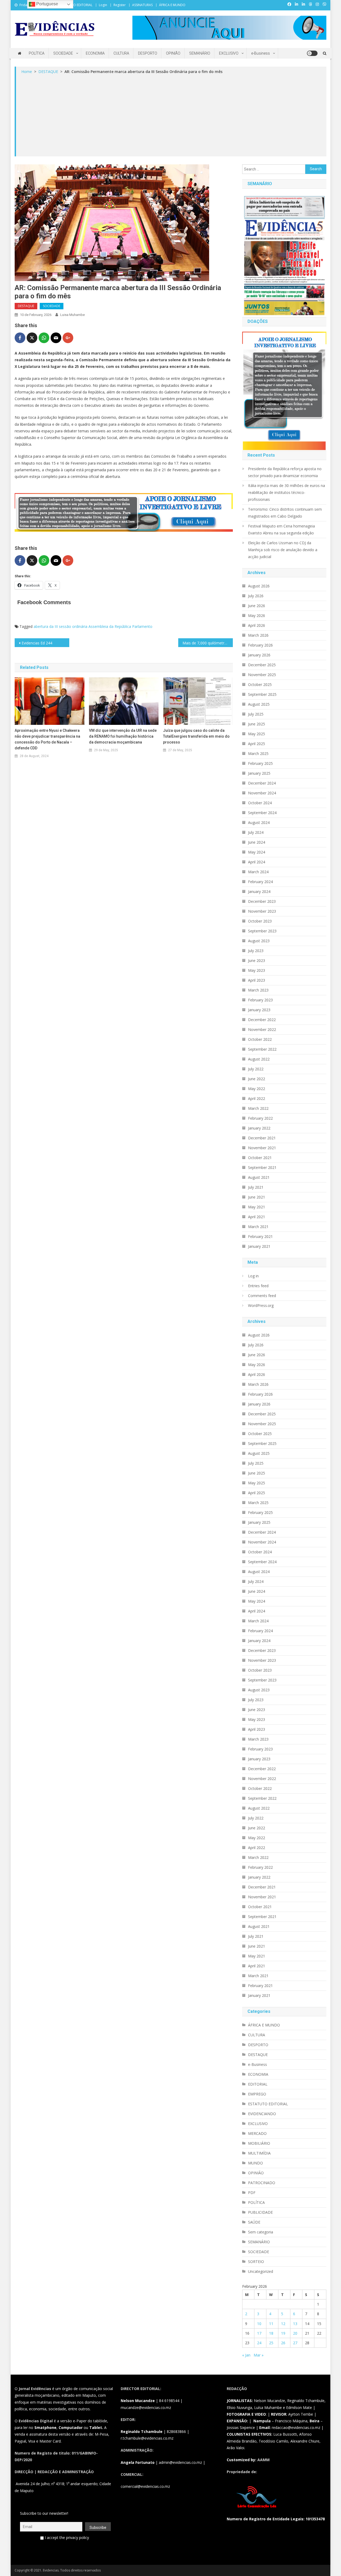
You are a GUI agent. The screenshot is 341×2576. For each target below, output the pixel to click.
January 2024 (259, 891)
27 (295, 2343)
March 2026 (258, 635)
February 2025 (260, 763)
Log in (253, 1276)
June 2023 (257, 960)
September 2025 (262, 694)
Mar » (259, 2355)
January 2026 (259, 655)
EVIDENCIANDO (262, 2114)
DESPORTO (148, 53)
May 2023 (257, 970)
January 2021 (259, 1246)
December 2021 (262, 1138)
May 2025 (257, 734)
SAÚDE (254, 2222)
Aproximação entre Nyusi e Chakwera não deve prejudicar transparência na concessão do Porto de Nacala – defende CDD (47, 739)
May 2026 (257, 615)
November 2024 (262, 793)
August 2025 (259, 704)
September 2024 (262, 813)
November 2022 (262, 1029)
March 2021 (258, 1227)
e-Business (261, 53)
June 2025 (257, 724)
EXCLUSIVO (229, 53)
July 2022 (256, 1069)
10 (259, 2324)
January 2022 (259, 1128)
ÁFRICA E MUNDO (172, 5)
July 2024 (256, 832)
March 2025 (258, 753)
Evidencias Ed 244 (37, 643)
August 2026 (259, 586)
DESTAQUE (26, 306)
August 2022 (259, 1059)
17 (259, 2333)
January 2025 (259, 773)
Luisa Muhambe (72, 315)
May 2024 (257, 852)
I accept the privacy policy (66, 2538)
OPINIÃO (173, 53)
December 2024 (262, 783)
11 (271, 2324)
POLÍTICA (37, 53)
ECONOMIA (95, 53)
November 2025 (262, 675)
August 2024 (259, 822)
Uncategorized (261, 2271)
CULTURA (121, 53)
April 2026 (257, 625)
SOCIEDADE (63, 53)
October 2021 (260, 1158)
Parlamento (142, 626)
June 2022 (257, 1079)
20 (295, 2333)
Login (103, 5)
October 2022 (260, 1039)
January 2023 (259, 1010)
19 (283, 2333)
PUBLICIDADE (260, 2212)
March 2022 (258, 1108)
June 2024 (257, 842)
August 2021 (259, 1177)
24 (259, 2343)
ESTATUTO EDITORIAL (76, 5)
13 (295, 2324)
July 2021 (256, 1187)
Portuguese (47, 4)
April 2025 (257, 744)
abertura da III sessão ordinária (60, 626)
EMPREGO (257, 2094)
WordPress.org (261, 1305)
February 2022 (260, 1118)
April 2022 (257, 1098)
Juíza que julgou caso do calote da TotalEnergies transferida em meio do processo (196, 736)
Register (120, 5)
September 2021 (262, 1167)
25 (271, 2343)
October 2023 (260, 921)
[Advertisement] (171, 115)
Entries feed (258, 1286)
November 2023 (262, 911)
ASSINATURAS (142, 5)
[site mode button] (312, 53)
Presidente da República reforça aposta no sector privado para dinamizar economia (285, 472)
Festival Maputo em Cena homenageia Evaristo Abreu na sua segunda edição (281, 529)
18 (271, 2333)
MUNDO (255, 2163)
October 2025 (260, 684)
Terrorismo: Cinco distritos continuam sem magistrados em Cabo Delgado (285, 513)
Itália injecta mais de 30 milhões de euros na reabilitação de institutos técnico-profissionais (287, 492)
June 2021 (257, 1197)
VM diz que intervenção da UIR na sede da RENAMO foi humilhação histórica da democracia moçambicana (123, 736)
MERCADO (257, 2133)
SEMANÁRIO (200, 53)
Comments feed (262, 1296)
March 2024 (258, 872)
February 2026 (260, 645)
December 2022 (262, 1020)
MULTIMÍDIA (259, 2153)
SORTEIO (256, 2262)
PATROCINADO (262, 2183)
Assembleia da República (110, 626)
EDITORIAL (258, 2084)
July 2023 (256, 951)
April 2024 (257, 862)
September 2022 (262, 1049)
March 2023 (258, 990)
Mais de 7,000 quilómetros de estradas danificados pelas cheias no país (208, 643)
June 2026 (257, 606)
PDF (252, 2193)
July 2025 (256, 714)
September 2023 (262, 931)
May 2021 (257, 1207)
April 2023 (257, 980)
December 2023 (262, 901)
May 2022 (257, 1089)
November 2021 (262, 1148)
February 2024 (260, 882)
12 (283, 2324)
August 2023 (259, 941)
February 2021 (260, 1236)
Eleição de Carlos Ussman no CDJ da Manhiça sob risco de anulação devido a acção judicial (283, 550)
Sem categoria (261, 2232)
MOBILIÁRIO (259, 2143)
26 (283, 2343)
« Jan (246, 2355)
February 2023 (260, 1000)
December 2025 (262, 665)
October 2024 (260, 803)
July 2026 (256, 596)
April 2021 (257, 1217)
